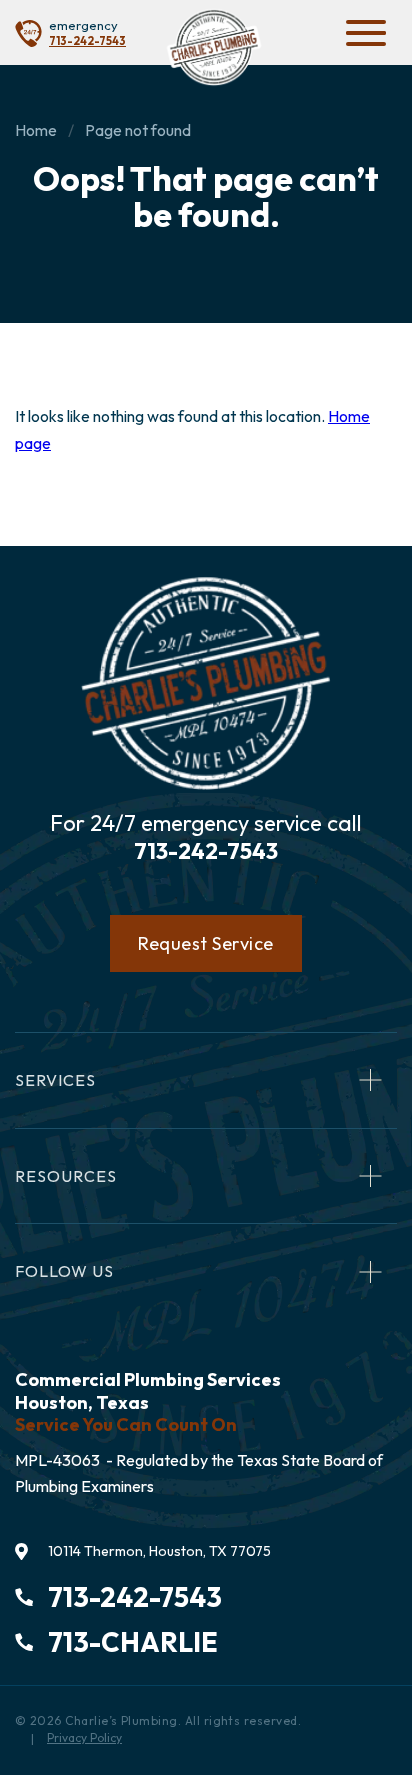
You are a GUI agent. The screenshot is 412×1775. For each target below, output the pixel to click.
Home (36, 130)
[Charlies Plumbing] (213, 47)
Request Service (206, 943)
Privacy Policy (84, 1737)
